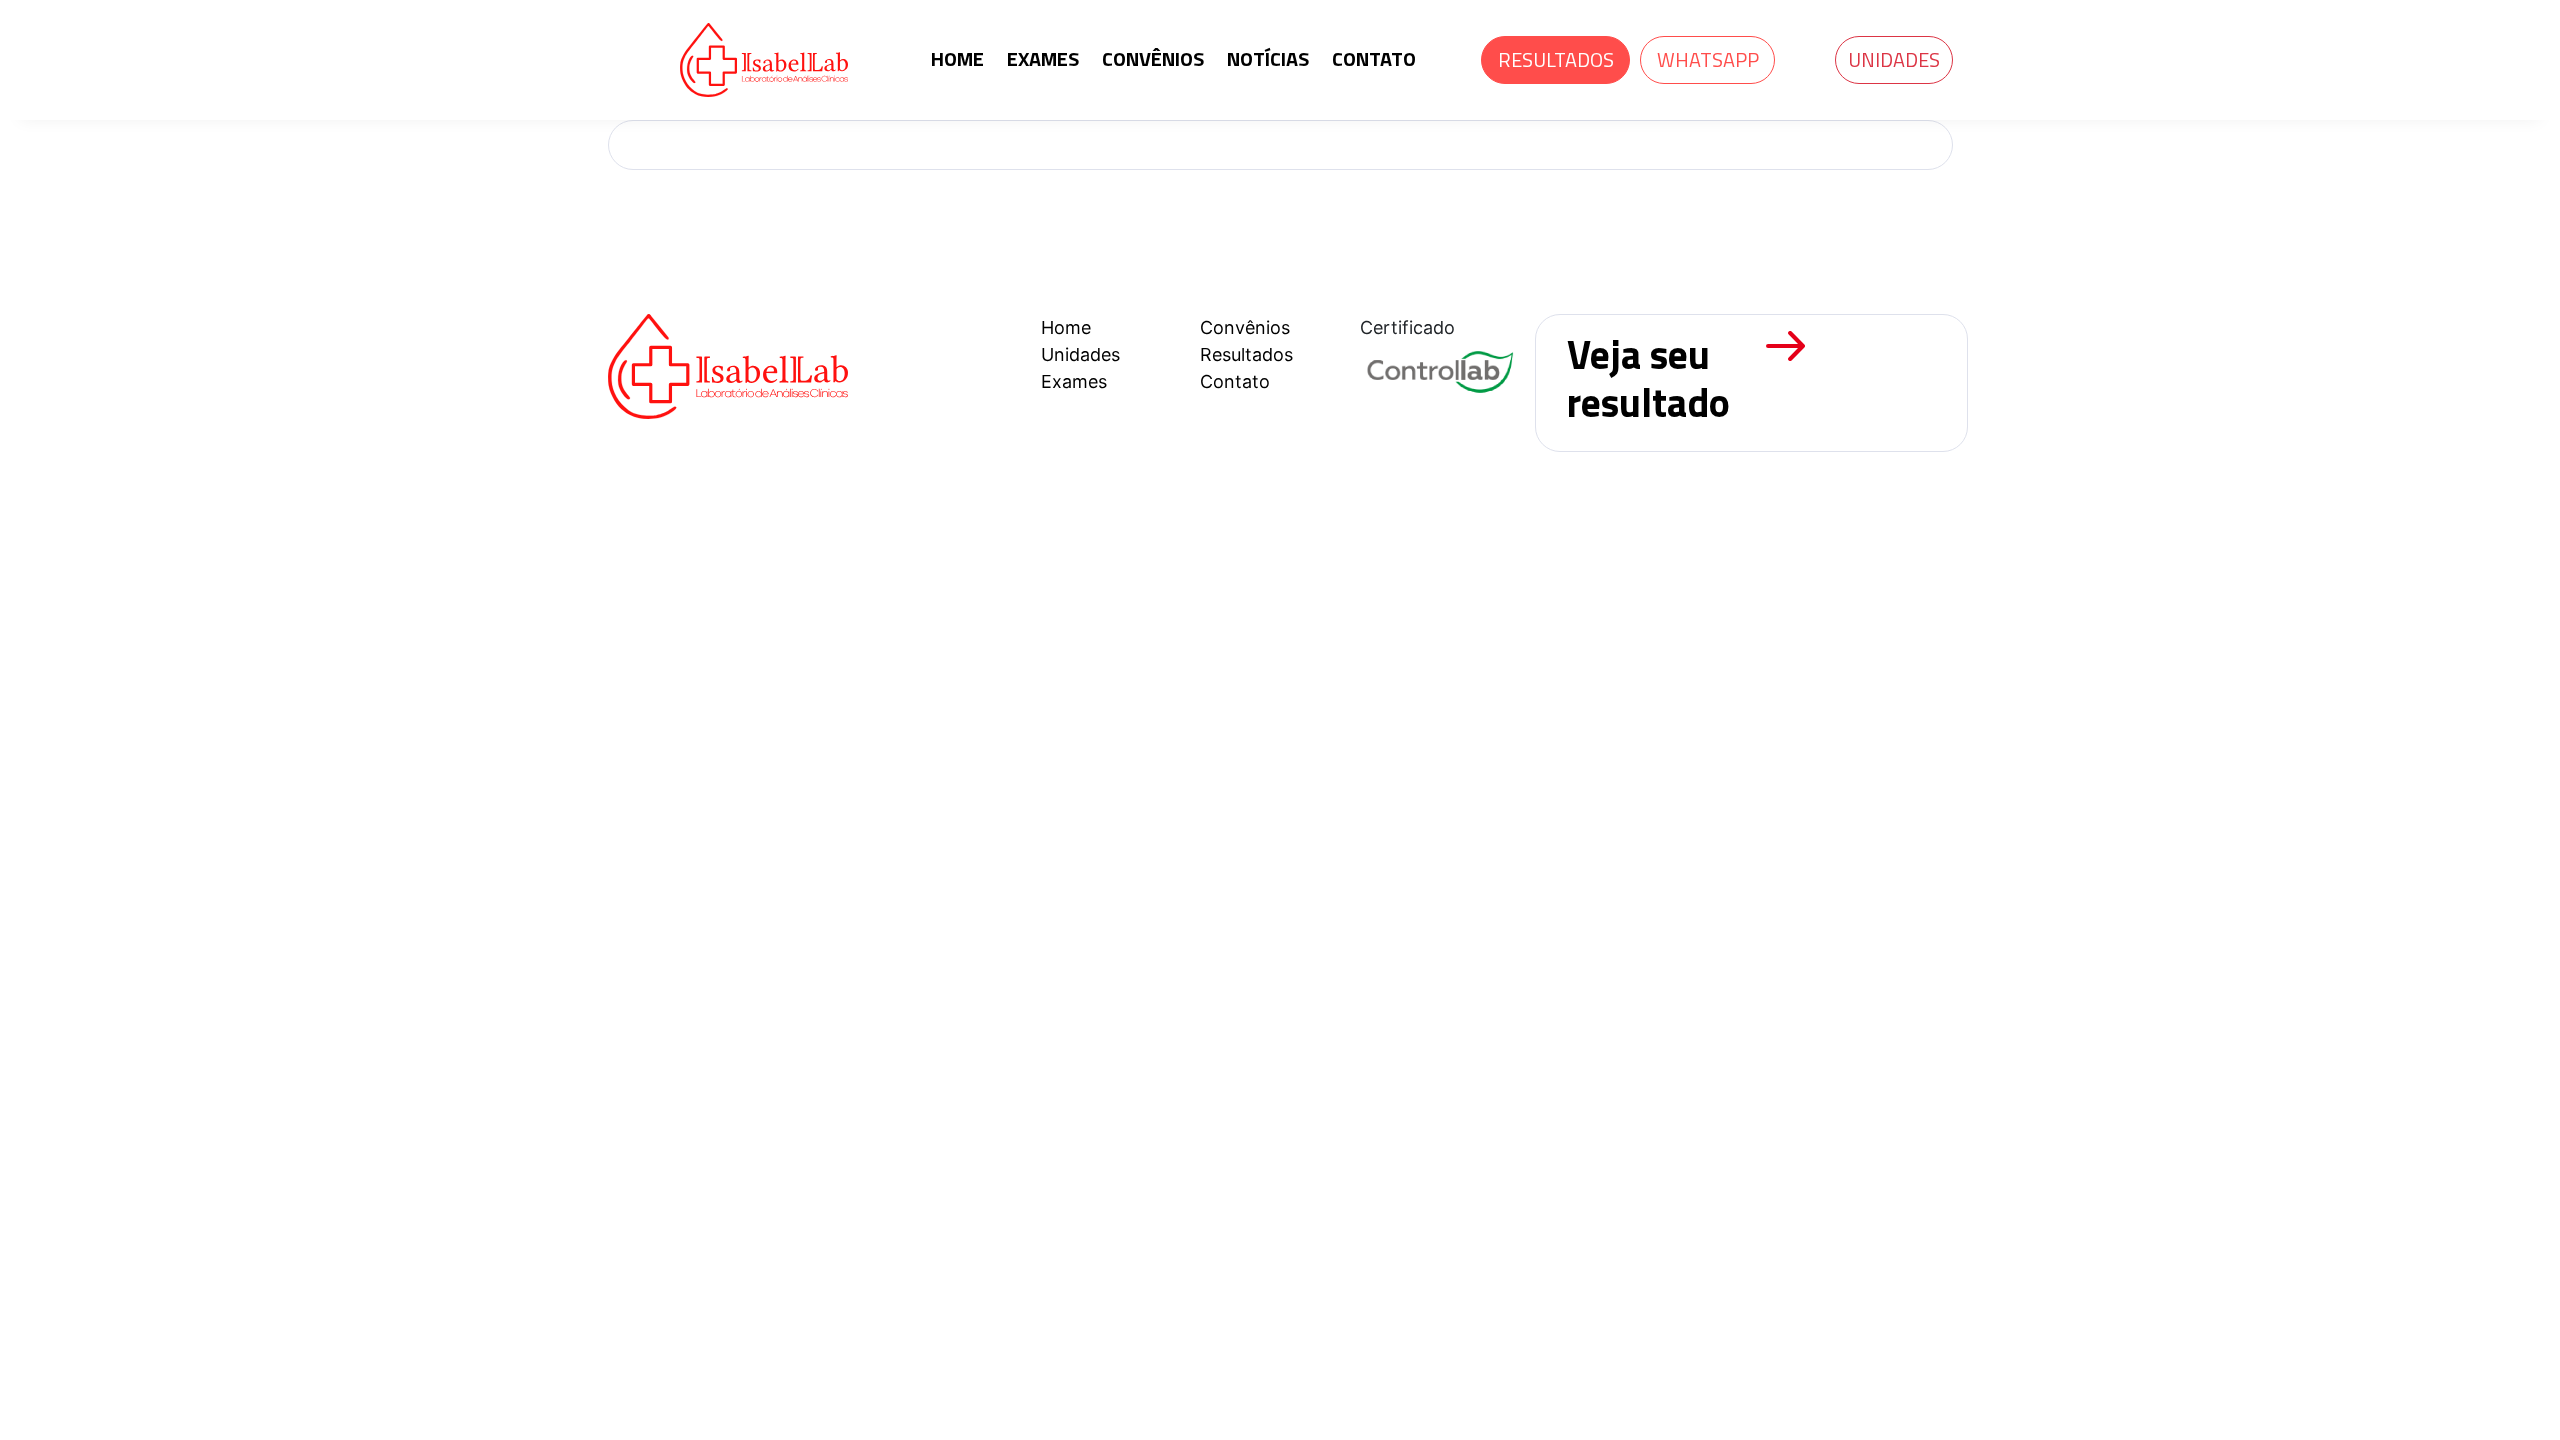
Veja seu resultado (1648, 378)
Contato (1235, 381)
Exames (1074, 381)
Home (1066, 327)
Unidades (1894, 59)
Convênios (1245, 327)
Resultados (1246, 354)
